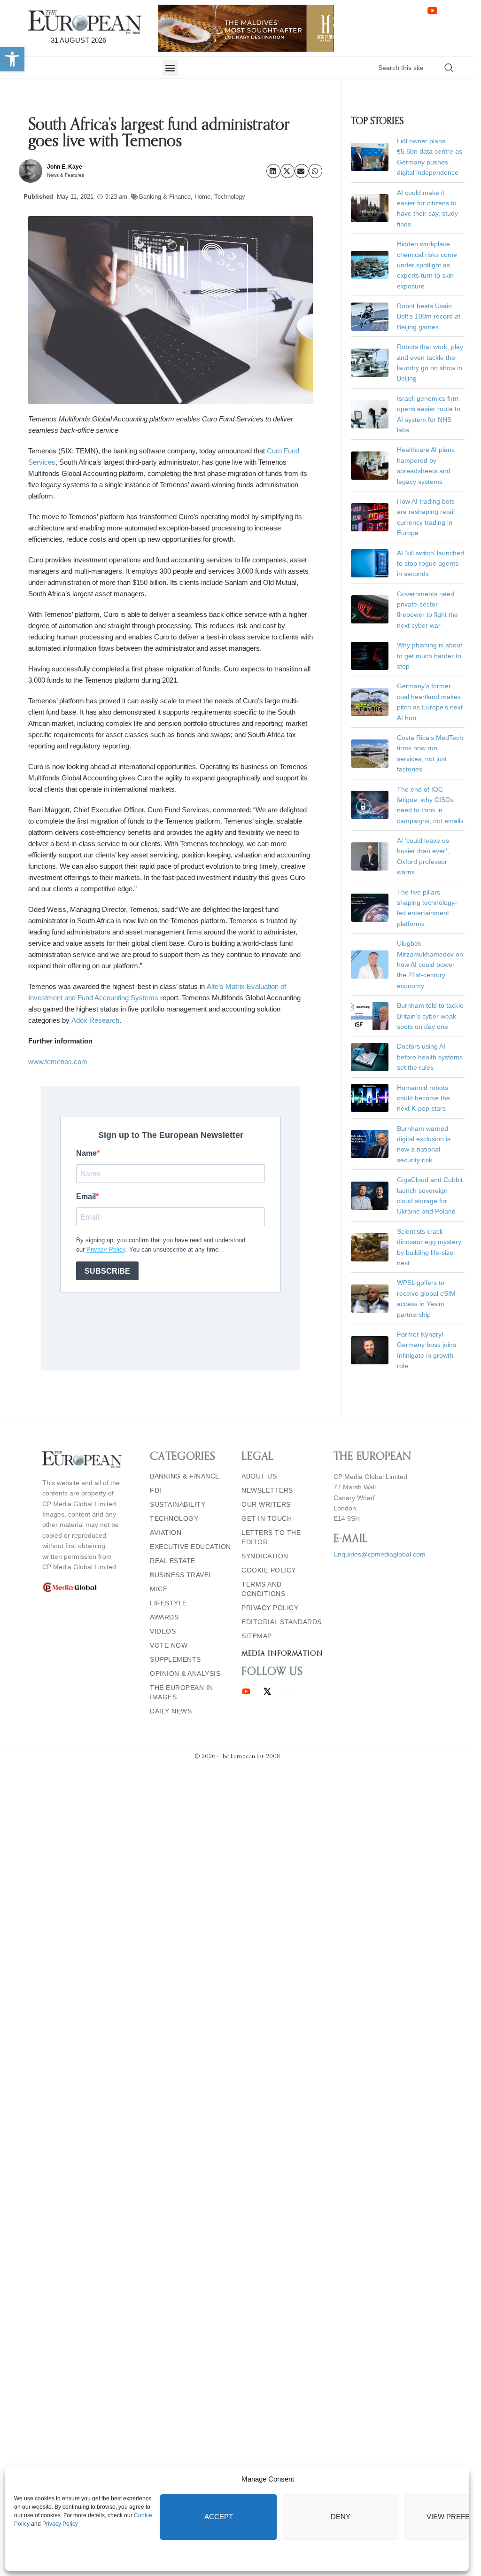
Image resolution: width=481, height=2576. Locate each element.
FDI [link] (156, 1490)
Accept (219, 2517)
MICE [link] (159, 1589)
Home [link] (202, 197)
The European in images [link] (182, 1692)
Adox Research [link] (95, 1020)
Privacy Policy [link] (60, 2524)
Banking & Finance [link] (165, 197)
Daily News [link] (171, 1711)
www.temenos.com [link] (58, 1062)
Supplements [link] (175, 1659)
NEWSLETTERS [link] (267, 1490)
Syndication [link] (265, 1556)
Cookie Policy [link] (269, 1570)
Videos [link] (163, 1631)
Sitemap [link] (257, 1636)
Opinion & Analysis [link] (185, 1673)
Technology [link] (230, 197)
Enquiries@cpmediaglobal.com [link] (380, 1554)
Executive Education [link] (190, 1547)
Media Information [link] (282, 1654)
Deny (341, 2517)
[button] (170, 68)
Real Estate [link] (173, 1561)
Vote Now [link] (169, 1645)
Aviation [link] (166, 1533)
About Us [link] (259, 1476)
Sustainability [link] (178, 1504)
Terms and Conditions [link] (263, 1589)
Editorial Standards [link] (282, 1622)
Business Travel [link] (181, 1575)
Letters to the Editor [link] (271, 1537)
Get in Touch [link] (267, 1518)
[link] (12, 59)
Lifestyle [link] (168, 1603)
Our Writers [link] (266, 1504)
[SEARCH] (449, 68)
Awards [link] (164, 1617)
